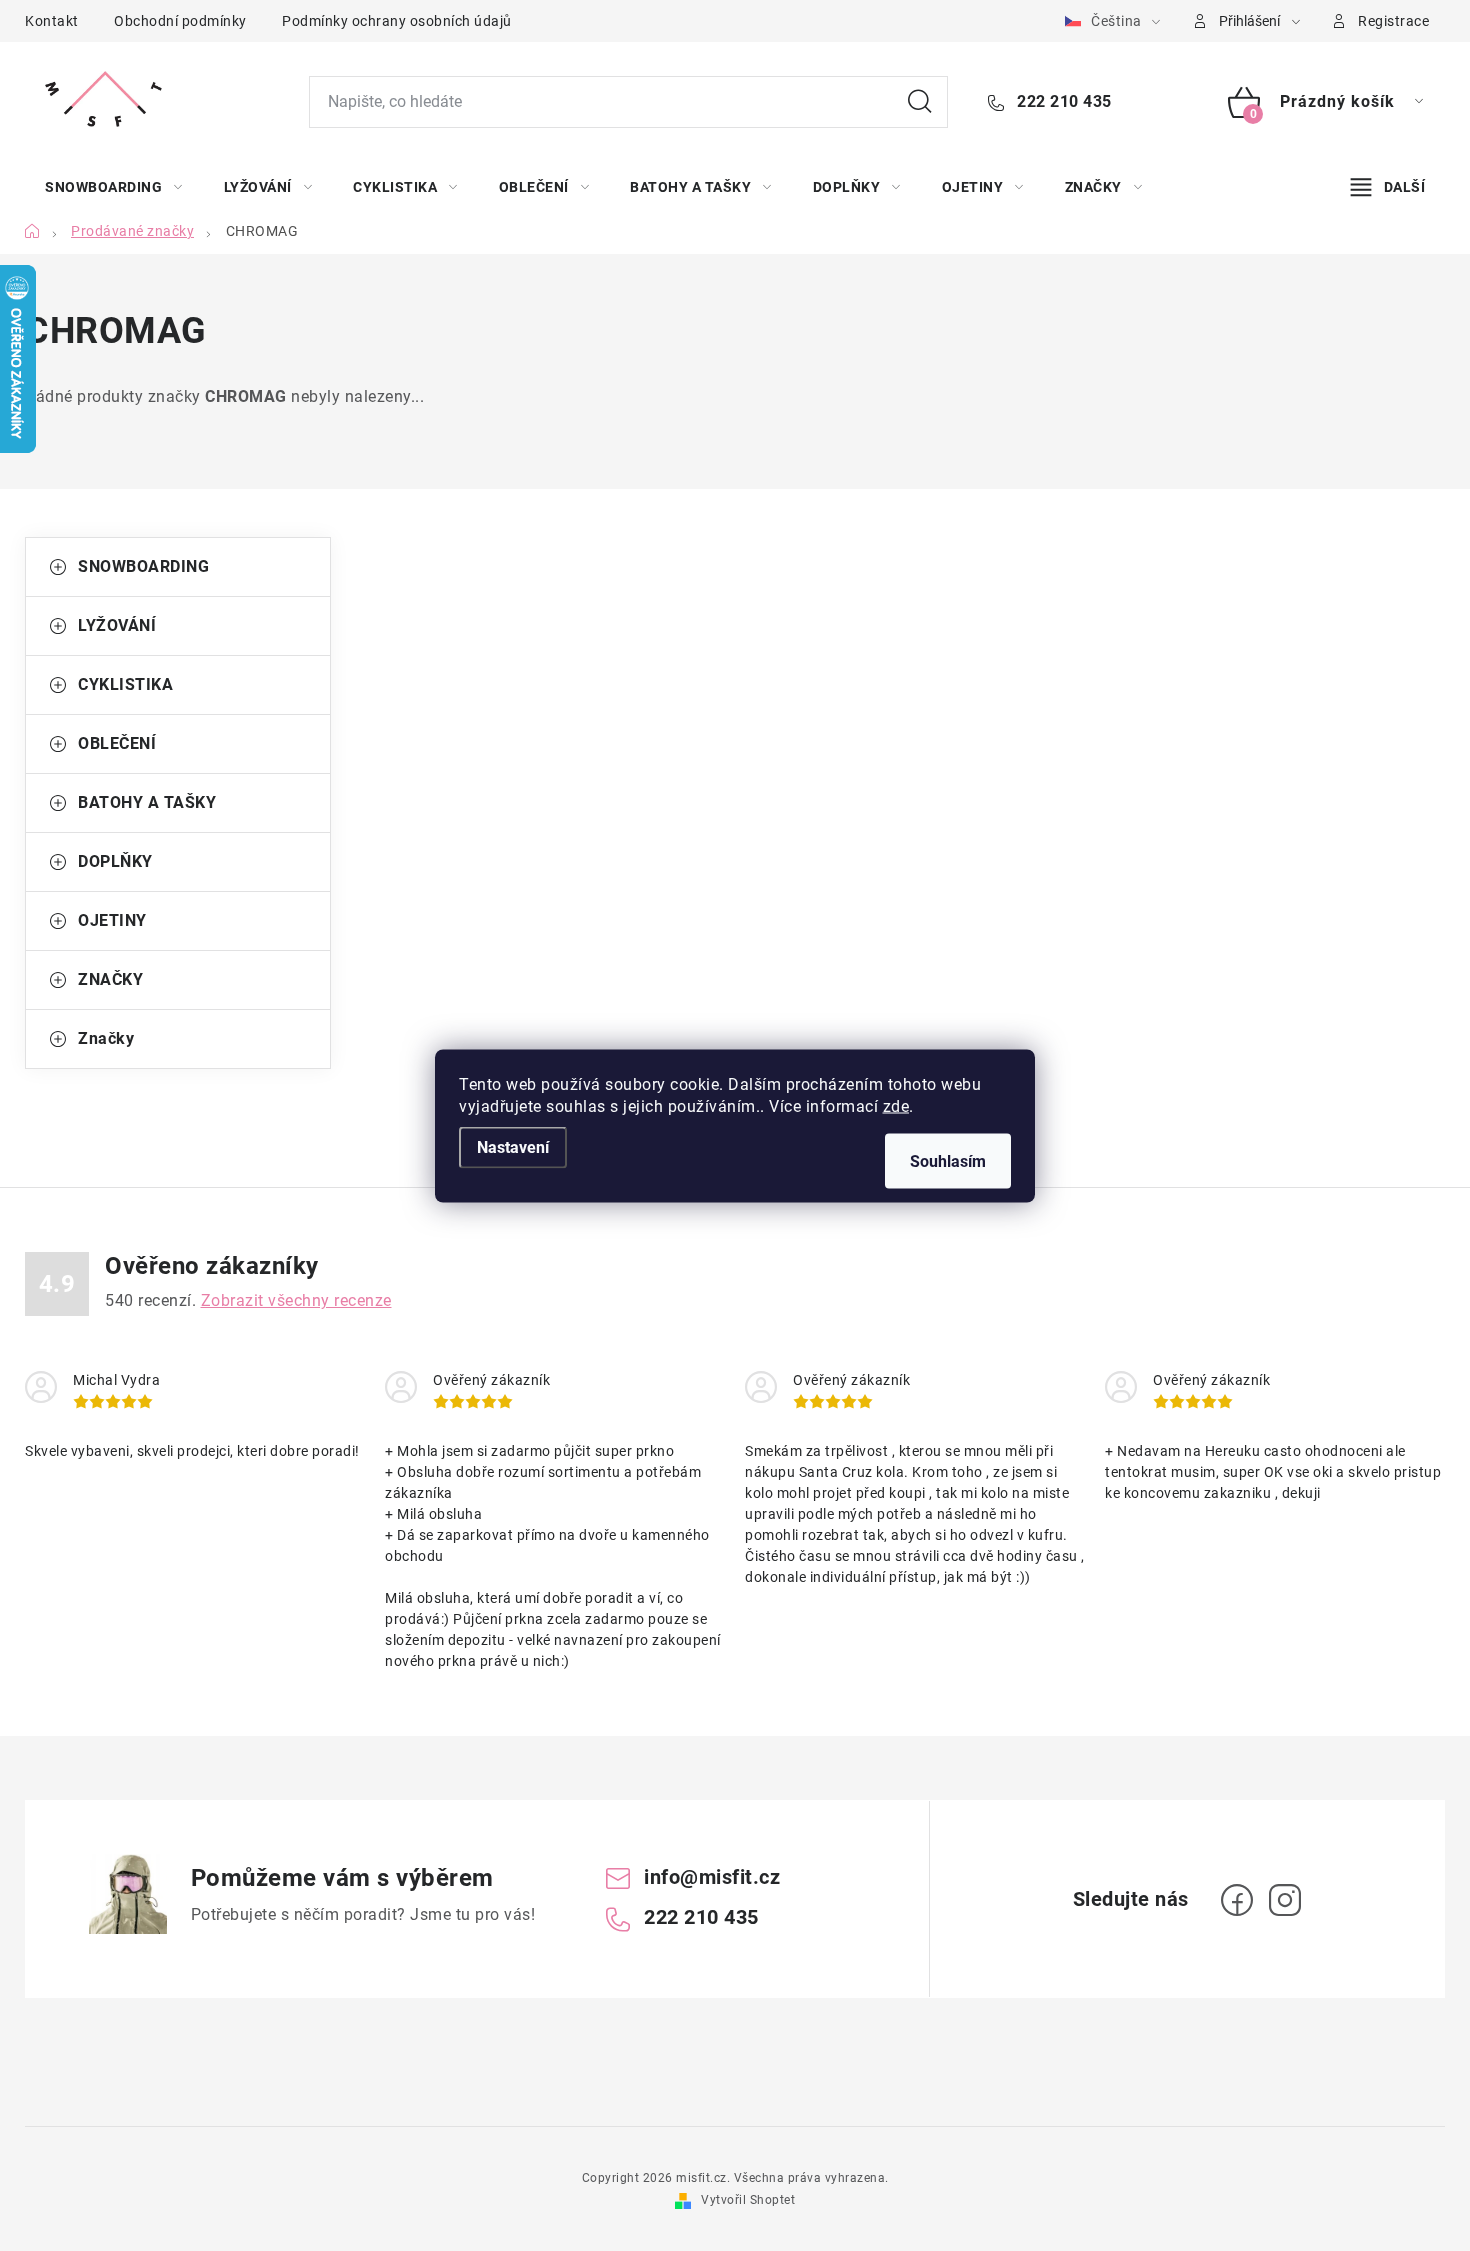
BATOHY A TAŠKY (147, 802)
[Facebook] (1237, 1900)
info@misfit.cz (712, 1877)
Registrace (1393, 21)
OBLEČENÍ (117, 743)
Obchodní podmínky (180, 21)
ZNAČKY (110, 979)
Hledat (920, 102)
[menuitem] (114, 187)
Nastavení (513, 1146)
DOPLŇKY (115, 861)
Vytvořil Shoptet (748, 2200)
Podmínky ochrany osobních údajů (397, 21)
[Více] (1388, 187)
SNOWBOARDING (143, 566)
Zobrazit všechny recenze (296, 1300)
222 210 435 (1062, 101)
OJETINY (112, 920)
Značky (106, 1038)
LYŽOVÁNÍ (117, 625)
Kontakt (52, 21)
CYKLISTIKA (125, 684)
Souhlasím (948, 1160)
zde (896, 1105)
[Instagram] (1285, 1900)
